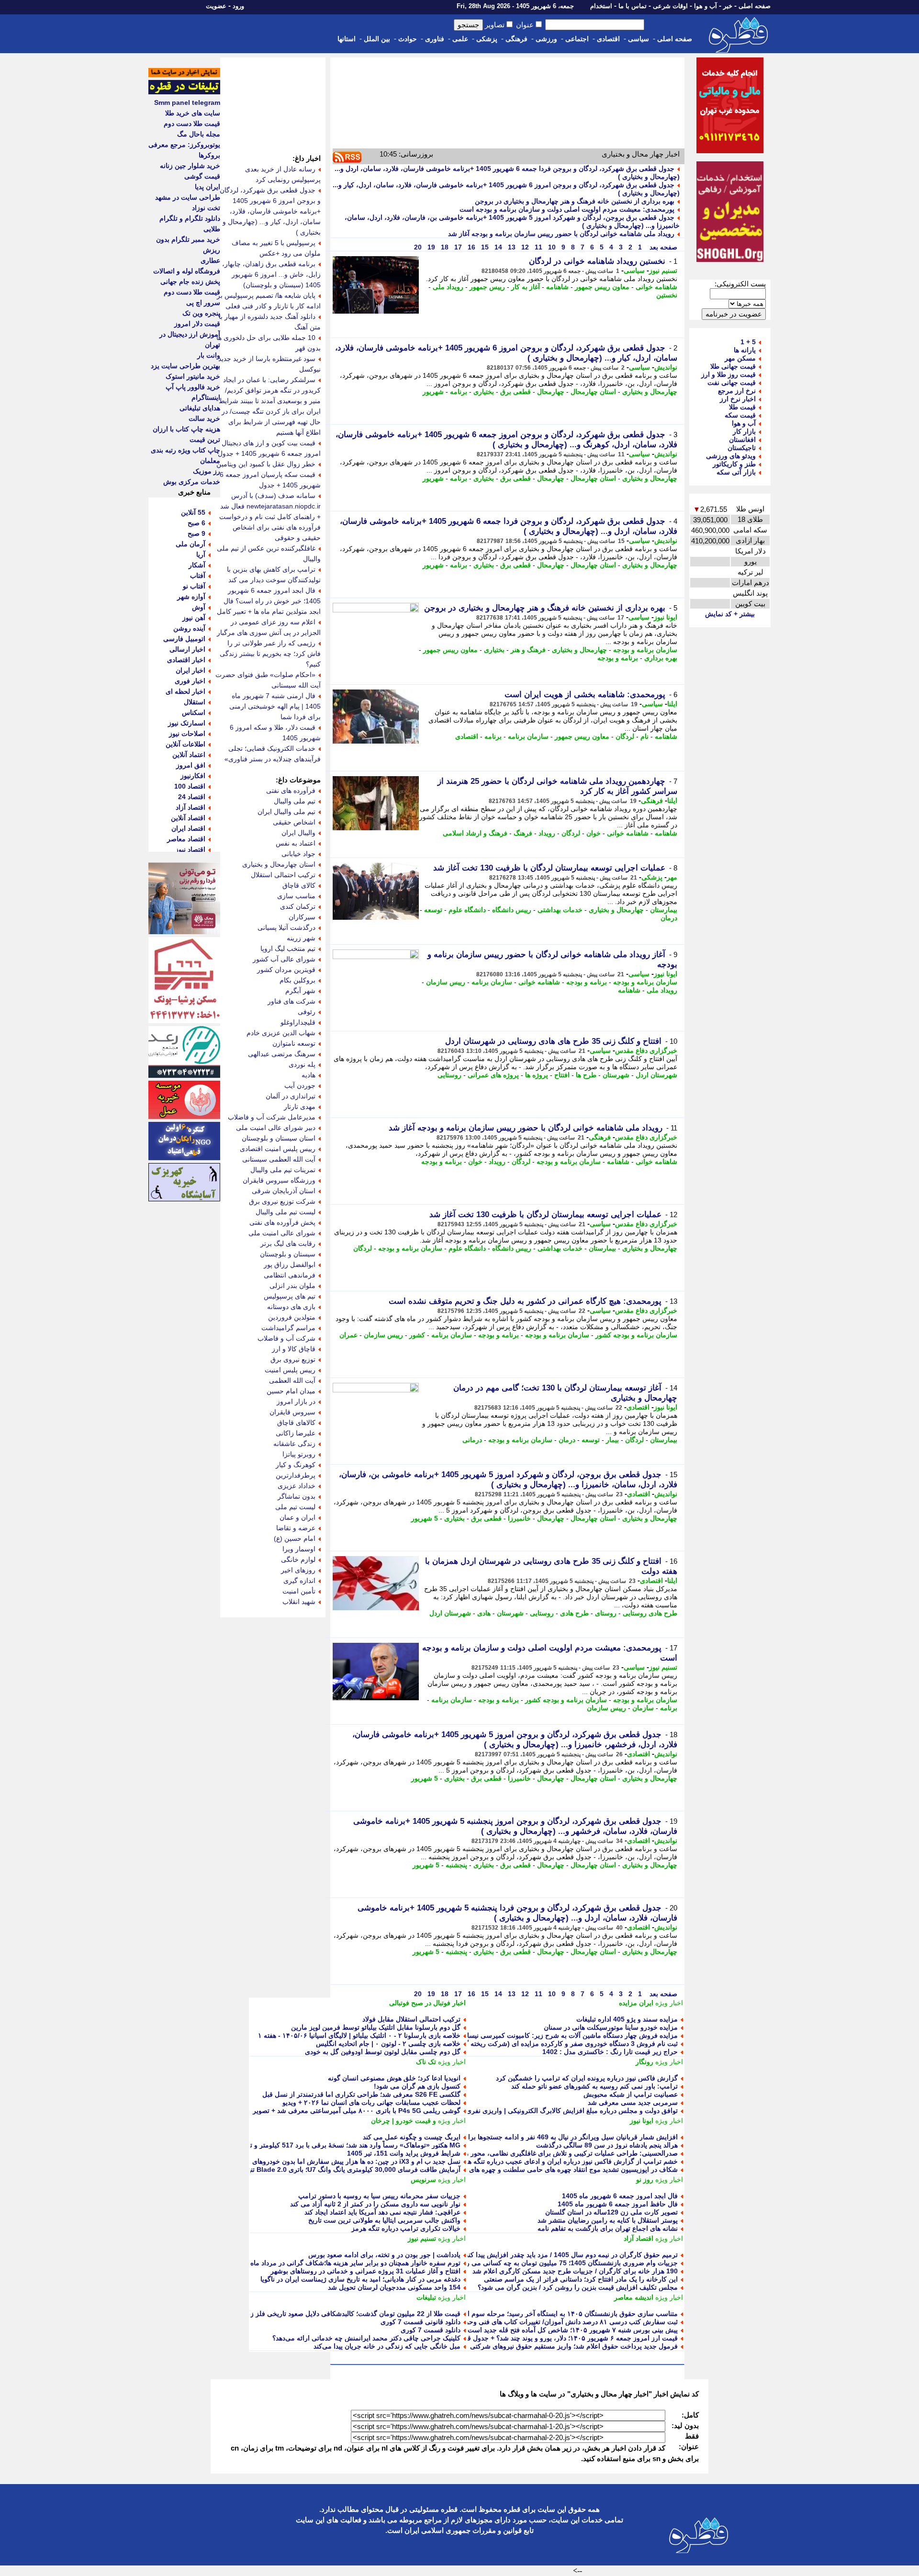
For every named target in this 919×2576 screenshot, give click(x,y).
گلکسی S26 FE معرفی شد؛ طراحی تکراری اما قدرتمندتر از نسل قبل (361, 2094)
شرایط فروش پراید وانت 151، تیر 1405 (404, 2153)
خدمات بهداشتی (560, 910)
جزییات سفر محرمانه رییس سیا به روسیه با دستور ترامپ (379, 2196)
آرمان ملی (191, 544)
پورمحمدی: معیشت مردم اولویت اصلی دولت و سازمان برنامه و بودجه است (567, 209)
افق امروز (191, 765)
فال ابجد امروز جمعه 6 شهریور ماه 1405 (620, 2196)
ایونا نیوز (666, 617)
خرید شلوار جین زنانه (190, 166)
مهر (672, 877)
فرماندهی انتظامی (290, 1275)
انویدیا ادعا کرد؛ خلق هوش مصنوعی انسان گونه (394, 2078)
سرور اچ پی (203, 303)
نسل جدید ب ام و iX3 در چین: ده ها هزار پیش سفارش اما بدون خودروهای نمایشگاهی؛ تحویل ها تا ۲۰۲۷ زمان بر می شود (291, 2161)
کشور (417, 1335)
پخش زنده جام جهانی (190, 282)
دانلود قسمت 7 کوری (431, 2330)
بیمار (612, 1440)
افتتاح (562, 1075)
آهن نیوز (194, 618)
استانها (347, 39)
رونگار (644, 2062)
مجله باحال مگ (199, 134)
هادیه (308, 1075)
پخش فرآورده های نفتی (282, 1222)
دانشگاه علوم (467, 910)
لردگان (625, 736)
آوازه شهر (191, 597)
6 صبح (196, 523)
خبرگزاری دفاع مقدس (646, 1051)
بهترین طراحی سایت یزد (185, 366)
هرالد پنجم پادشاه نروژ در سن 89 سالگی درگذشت (607, 2145)
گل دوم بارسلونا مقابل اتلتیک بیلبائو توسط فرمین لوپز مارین (376, 2027)
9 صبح (196, 533)
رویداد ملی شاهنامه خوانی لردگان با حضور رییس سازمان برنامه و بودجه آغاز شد (561, 234)
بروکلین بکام (297, 980)
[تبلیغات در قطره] (184, 92)
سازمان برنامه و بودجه (645, 650)
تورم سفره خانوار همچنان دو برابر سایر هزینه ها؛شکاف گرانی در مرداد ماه (355, 2263)
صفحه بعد (662, 247)
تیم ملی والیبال (295, 801)
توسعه (433, 910)
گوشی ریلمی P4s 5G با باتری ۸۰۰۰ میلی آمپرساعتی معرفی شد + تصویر (357, 2111)
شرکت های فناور (291, 1001)
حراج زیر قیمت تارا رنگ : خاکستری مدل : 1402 (610, 2052)
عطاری (210, 260)
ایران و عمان (297, 1517)
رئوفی (307, 1012)
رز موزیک (207, 471)
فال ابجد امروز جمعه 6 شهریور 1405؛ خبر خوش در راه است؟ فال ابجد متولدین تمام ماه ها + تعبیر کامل (269, 601)
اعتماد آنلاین (189, 755)
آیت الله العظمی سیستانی (279, 1159)
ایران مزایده (636, 2003)
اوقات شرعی (670, 6)
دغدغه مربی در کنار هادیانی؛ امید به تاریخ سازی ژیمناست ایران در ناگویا (360, 2279)
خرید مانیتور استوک (193, 376)
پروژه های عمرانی (493, 1075)
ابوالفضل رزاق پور (290, 1265)
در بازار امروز (296, 1401)
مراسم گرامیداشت (288, 1328)
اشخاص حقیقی (294, 822)
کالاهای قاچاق (296, 1423)
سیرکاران (302, 917)
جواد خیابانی (298, 854)
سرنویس (423, 2180)
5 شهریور (425, 1518)
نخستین (667, 295)
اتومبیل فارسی (184, 639)
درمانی (472, 1440)
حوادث (408, 39)
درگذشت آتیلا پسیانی (286, 927)
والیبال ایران (298, 833)
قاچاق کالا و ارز (294, 1349)
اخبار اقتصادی (186, 660)
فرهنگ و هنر (528, 650)
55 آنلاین (193, 512)
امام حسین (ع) (295, 1538)
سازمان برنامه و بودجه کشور (636, 1335)
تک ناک (426, 2062)
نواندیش (666, 367)
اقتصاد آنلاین (188, 818)
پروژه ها (537, 1075)
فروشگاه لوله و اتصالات (187, 271)
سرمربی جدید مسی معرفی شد (633, 2102)
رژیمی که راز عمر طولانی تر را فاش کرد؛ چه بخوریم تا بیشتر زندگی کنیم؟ (270, 654)
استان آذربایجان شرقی (284, 1191)
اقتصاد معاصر (186, 839)
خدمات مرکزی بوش (192, 482)
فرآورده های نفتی (291, 791)
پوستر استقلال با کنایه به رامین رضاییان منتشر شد (608, 2220)
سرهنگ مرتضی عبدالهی (282, 1054)
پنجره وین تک (201, 313)
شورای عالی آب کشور (284, 959)
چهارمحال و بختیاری (650, 392)
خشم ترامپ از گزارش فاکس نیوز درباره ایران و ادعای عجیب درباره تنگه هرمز (567, 2161)
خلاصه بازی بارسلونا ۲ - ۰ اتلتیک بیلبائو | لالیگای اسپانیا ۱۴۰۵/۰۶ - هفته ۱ (359, 2035)
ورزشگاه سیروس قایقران (279, 1180)
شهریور (433, 392)
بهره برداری (661, 658)
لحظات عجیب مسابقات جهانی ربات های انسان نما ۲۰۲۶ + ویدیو (371, 2102)
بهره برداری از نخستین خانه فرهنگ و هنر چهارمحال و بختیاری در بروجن (575, 201)
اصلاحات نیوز (187, 734)
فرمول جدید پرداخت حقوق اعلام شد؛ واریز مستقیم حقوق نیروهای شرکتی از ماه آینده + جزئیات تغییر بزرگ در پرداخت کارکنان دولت (492, 2346)
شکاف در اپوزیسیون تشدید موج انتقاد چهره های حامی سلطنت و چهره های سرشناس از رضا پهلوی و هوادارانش (522, 2169)
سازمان (643, 1708)
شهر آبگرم (300, 991)
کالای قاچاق (299, 885)
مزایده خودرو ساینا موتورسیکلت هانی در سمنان (611, 2027)
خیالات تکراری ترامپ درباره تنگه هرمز (406, 2228)
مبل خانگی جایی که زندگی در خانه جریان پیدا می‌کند (387, 2346)
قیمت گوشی (202, 176)
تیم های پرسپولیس (290, 1296)
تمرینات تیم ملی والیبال (283, 1170)
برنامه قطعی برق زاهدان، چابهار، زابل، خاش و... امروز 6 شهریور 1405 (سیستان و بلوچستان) (271, 274)
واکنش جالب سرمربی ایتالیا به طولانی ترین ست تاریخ (384, 2220)
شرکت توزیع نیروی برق (282, 1201)
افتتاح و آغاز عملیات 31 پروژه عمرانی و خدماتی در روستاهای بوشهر (365, 2271)
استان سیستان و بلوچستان (279, 1138)
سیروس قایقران (292, 1412)
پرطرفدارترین (296, 1475)
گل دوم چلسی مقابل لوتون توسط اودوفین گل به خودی (383, 2052)
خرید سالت (204, 418)
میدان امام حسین (291, 1391)
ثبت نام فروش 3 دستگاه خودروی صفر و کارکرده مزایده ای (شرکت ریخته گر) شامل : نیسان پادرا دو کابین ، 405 (520, 2044)
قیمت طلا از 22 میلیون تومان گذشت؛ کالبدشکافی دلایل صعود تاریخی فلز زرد (352, 2314)
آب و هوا (706, 6)
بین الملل (377, 39)
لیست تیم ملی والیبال (286, 1212)
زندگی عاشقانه (294, 1444)
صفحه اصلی (755, 6)
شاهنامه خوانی (656, 287)
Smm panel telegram (187, 102)
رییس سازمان (446, 982)
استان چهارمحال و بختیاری (279, 864)
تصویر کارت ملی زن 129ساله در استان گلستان (611, 2212)
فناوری (435, 39)
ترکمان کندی (298, 906)
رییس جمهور (487, 287)
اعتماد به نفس (296, 843)
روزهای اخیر (298, 1570)
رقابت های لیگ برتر (288, 1243)
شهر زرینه (301, 938)
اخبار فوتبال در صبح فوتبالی (427, 2003)
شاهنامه (557, 287)
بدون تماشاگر (297, 1496)
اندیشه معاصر (634, 2297)
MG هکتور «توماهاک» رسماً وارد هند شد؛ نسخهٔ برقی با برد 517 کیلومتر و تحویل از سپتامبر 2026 (324, 2145)
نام (644, 736)
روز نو (645, 2180)
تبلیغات (426, 2297)
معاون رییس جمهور (602, 287)
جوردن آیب (300, 1085)
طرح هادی (574, 1613)
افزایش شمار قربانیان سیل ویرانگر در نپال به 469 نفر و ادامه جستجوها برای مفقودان (558, 2137)
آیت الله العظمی (292, 1380)
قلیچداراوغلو (298, 1022)
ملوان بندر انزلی (292, 1286)
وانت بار (209, 355)
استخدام (601, 6)
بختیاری (484, 392)
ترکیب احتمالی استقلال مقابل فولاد (411, 2019)
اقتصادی (608, 39)
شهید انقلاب (299, 1602)
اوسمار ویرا (299, 1549)
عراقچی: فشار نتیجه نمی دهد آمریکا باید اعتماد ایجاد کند (382, 2212)
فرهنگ (523, 833)
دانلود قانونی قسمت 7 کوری (420, 2322)
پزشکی (487, 39)
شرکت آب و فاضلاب (286, 1338)
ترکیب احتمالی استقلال (283, 875)
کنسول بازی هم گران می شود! (417, 2086)
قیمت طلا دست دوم (192, 124)
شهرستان (616, 1075)
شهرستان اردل (656, 1075)
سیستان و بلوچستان (288, 1254)
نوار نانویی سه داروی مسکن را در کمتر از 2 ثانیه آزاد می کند (375, 2204)
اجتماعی (577, 39)
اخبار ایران (191, 670)
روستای (606, 1613)
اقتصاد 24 (192, 797)
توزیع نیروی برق (293, 1359)
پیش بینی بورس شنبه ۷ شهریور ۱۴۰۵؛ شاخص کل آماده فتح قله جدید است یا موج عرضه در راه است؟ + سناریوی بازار (512, 2330)
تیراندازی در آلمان (291, 1096)
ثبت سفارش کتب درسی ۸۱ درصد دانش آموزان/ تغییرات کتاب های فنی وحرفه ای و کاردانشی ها (543, 2322)
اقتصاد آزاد (639, 2238)
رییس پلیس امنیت (290, 1370)
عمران (348, 1335)
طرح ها (586, 1075)
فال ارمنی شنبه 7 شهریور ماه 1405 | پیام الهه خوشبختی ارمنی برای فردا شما (275, 706)
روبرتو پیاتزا (299, 1454)
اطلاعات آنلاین (185, 744)
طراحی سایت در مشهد (188, 197)
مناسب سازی (296, 896)
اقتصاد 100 (190, 786)
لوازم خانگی (298, 1559)
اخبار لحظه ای (185, 691)
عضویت (216, 6)
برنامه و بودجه (618, 658)
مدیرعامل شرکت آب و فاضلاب (272, 1117)
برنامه (459, 392)
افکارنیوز (193, 776)
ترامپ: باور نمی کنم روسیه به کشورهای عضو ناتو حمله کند (594, 2086)
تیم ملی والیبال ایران (286, 812)
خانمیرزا (519, 1518)
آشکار (197, 565)
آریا (201, 554)
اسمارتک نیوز (187, 723)
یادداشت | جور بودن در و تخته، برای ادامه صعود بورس (384, 2255)
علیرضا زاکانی (296, 1433)
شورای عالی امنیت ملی (282, 1233)
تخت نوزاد (206, 208)
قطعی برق (516, 392)
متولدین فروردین (292, 1317)
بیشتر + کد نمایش (730, 614)
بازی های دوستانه (291, 1307)
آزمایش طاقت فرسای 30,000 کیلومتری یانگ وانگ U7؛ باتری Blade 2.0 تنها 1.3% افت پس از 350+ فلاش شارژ (303, 2169)
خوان (594, 833)
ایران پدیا (207, 187)
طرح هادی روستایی (650, 1613)
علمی (460, 39)
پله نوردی (302, 1064)
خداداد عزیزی (297, 1486)
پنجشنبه (456, 1865)
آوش (199, 607)
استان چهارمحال (593, 392)
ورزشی (546, 39)
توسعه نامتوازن (294, 1043)
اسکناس (194, 712)
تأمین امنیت (299, 1591)
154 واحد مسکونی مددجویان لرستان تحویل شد (394, 2287)
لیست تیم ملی (295, 1507)
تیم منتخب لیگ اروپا (288, 949)
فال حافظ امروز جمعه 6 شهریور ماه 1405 (618, 2204)
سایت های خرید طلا (193, 113)
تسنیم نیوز (663, 271)
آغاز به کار (526, 287)
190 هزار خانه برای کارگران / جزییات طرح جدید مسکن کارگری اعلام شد (575, 2271)
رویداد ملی (448, 287)
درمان (669, 918)
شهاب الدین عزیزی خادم (281, 1033)
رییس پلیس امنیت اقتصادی (278, 1149)
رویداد (547, 833)
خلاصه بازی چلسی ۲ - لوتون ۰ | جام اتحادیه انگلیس (388, 2044)
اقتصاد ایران (188, 828)
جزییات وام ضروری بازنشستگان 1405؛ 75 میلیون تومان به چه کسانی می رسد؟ (566, 2263)
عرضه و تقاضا (296, 1528)
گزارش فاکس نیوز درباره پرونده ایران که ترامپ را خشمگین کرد (587, 2078)
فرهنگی (516, 39)
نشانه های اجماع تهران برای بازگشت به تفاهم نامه (608, 2228)
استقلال (195, 702)
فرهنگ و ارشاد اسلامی (475, 833)
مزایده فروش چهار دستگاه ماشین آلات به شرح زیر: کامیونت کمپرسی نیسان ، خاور (560, 2035)
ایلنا (672, 704)
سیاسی (639, 39)
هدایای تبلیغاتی (200, 408)
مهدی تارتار (300, 1107)
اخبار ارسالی (187, 649)
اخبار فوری (190, 681)
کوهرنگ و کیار (296, 1465)
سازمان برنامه (528, 736)
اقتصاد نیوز (190, 849)
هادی (484, 1613)
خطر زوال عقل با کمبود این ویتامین (266, 464)
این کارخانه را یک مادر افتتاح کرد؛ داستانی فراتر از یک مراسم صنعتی (581, 2279)
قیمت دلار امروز (197, 324)
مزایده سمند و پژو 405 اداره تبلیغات (627, 2019)
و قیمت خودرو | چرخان (403, 2121)
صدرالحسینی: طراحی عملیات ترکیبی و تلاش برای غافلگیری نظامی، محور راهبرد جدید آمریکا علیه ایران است (524, 2153)
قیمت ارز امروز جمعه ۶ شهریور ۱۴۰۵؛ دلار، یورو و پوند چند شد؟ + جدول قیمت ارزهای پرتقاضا (545, 2338)
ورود (238, 6)
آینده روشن (189, 628)
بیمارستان (664, 910)
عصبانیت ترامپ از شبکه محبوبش (631, 2094)
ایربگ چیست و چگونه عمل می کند (412, 2137)
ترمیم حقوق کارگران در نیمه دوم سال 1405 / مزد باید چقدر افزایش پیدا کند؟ (570, 2255)
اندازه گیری (299, 1581)
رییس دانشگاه (512, 910)
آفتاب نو (194, 586)
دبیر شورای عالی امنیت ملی (276, 1128)
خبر (728, 6)
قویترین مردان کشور (286, 970)
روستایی (449, 1075)
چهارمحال (551, 392)
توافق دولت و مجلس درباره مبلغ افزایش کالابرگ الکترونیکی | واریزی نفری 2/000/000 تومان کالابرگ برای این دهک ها (512, 2111)
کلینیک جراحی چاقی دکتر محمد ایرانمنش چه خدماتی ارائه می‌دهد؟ (366, 2338)
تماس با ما (633, 6)
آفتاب (198, 576)
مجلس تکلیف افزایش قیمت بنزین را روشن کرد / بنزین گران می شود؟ (578, 2287)
